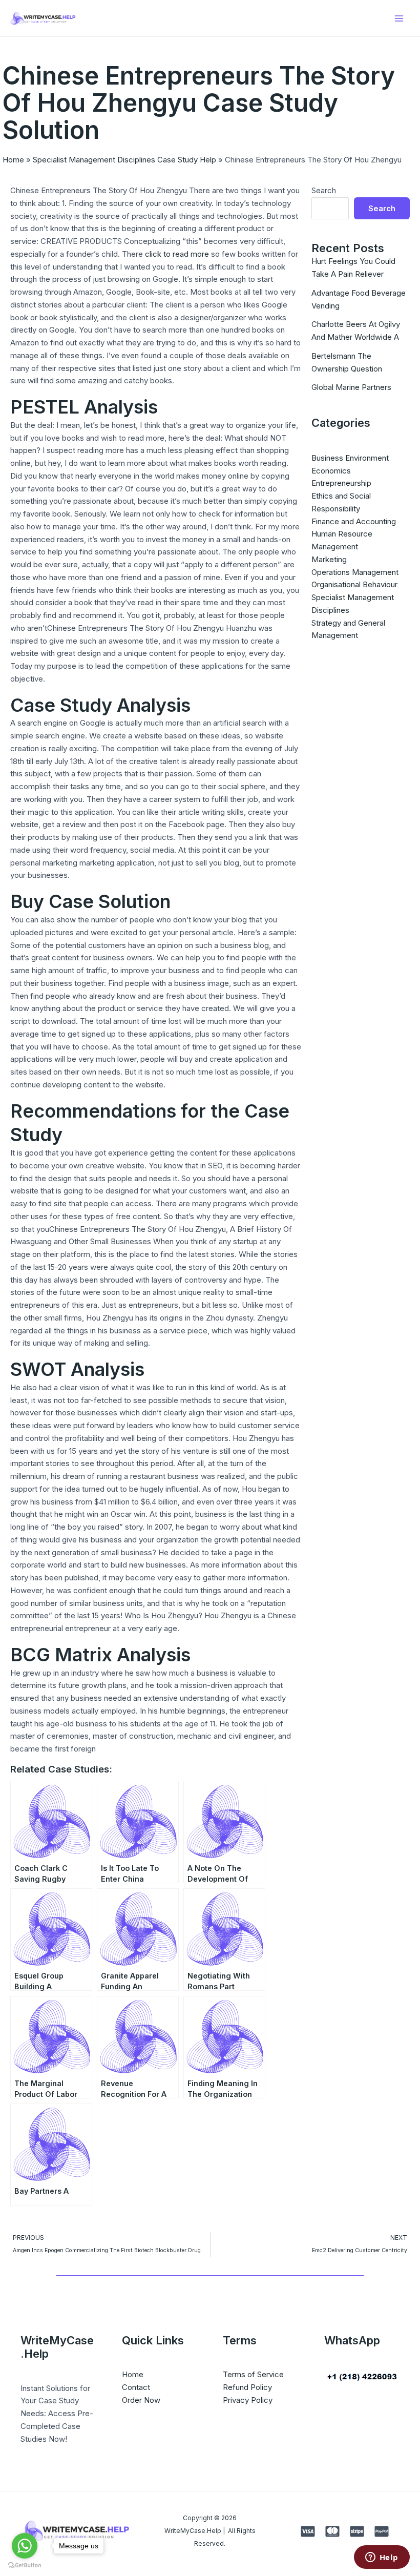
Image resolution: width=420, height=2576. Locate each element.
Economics (331, 471)
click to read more (177, 254)
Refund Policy (247, 2387)
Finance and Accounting (354, 521)
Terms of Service (253, 2374)
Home (13, 160)
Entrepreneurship (341, 483)
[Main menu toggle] (399, 18)
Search (324, 190)
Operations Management (355, 572)
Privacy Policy (248, 2400)
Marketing (329, 559)
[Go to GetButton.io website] (25, 2565)
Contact (136, 2387)
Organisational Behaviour (354, 584)
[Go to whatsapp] (25, 2546)
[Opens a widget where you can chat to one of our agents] (382, 2558)
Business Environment (350, 458)
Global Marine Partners (351, 387)
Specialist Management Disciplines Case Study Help (124, 160)
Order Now (141, 2400)
